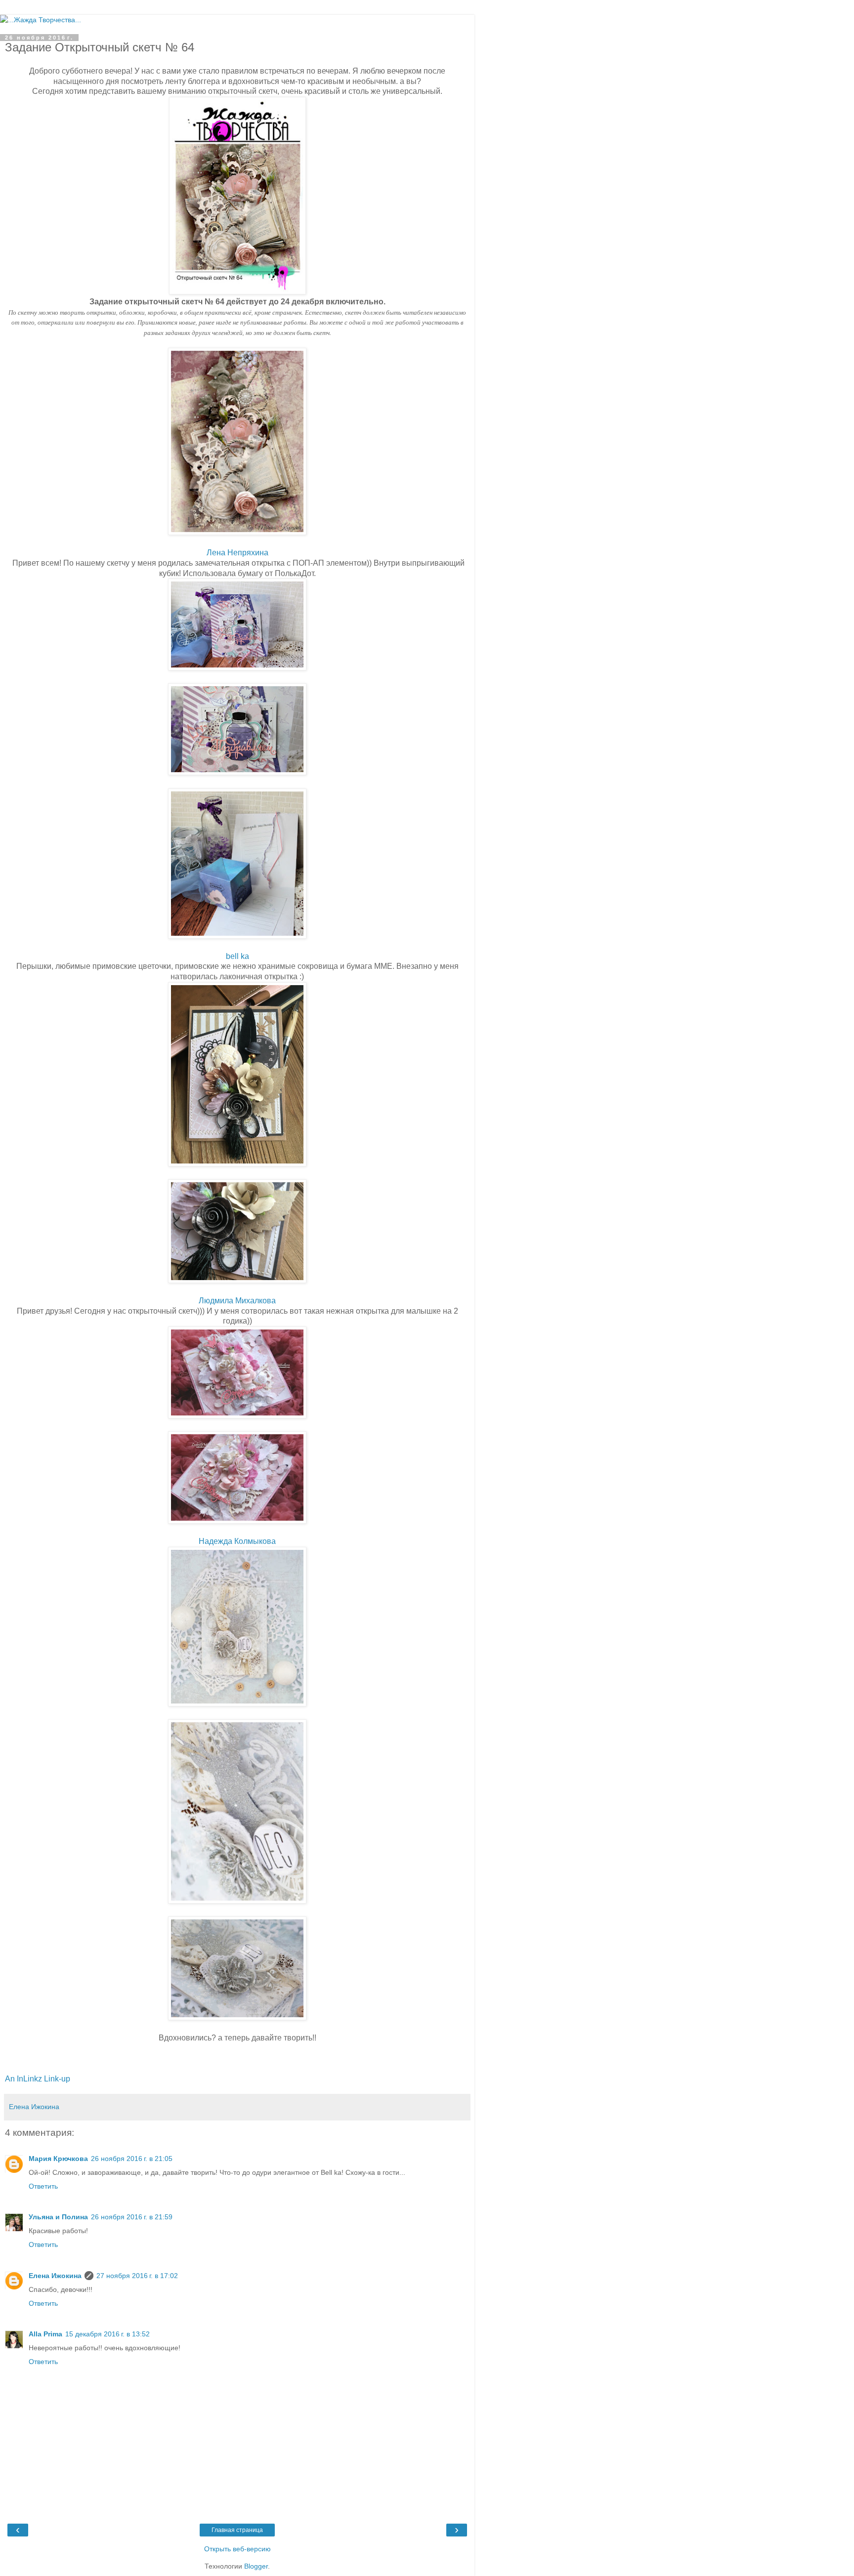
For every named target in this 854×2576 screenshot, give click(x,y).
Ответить (43, 2186)
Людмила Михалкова (237, 1301)
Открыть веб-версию (237, 2549)
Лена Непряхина (237, 553)
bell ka (237, 956)
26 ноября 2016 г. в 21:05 (132, 2159)
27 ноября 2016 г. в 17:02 (137, 2276)
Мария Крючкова (58, 2159)
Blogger (256, 2566)
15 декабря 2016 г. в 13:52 (107, 2334)
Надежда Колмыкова (237, 1541)
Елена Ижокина (55, 2276)
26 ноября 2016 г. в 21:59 (132, 2217)
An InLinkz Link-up (38, 2079)
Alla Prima (45, 2334)
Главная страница (237, 2530)
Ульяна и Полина (58, 2217)
